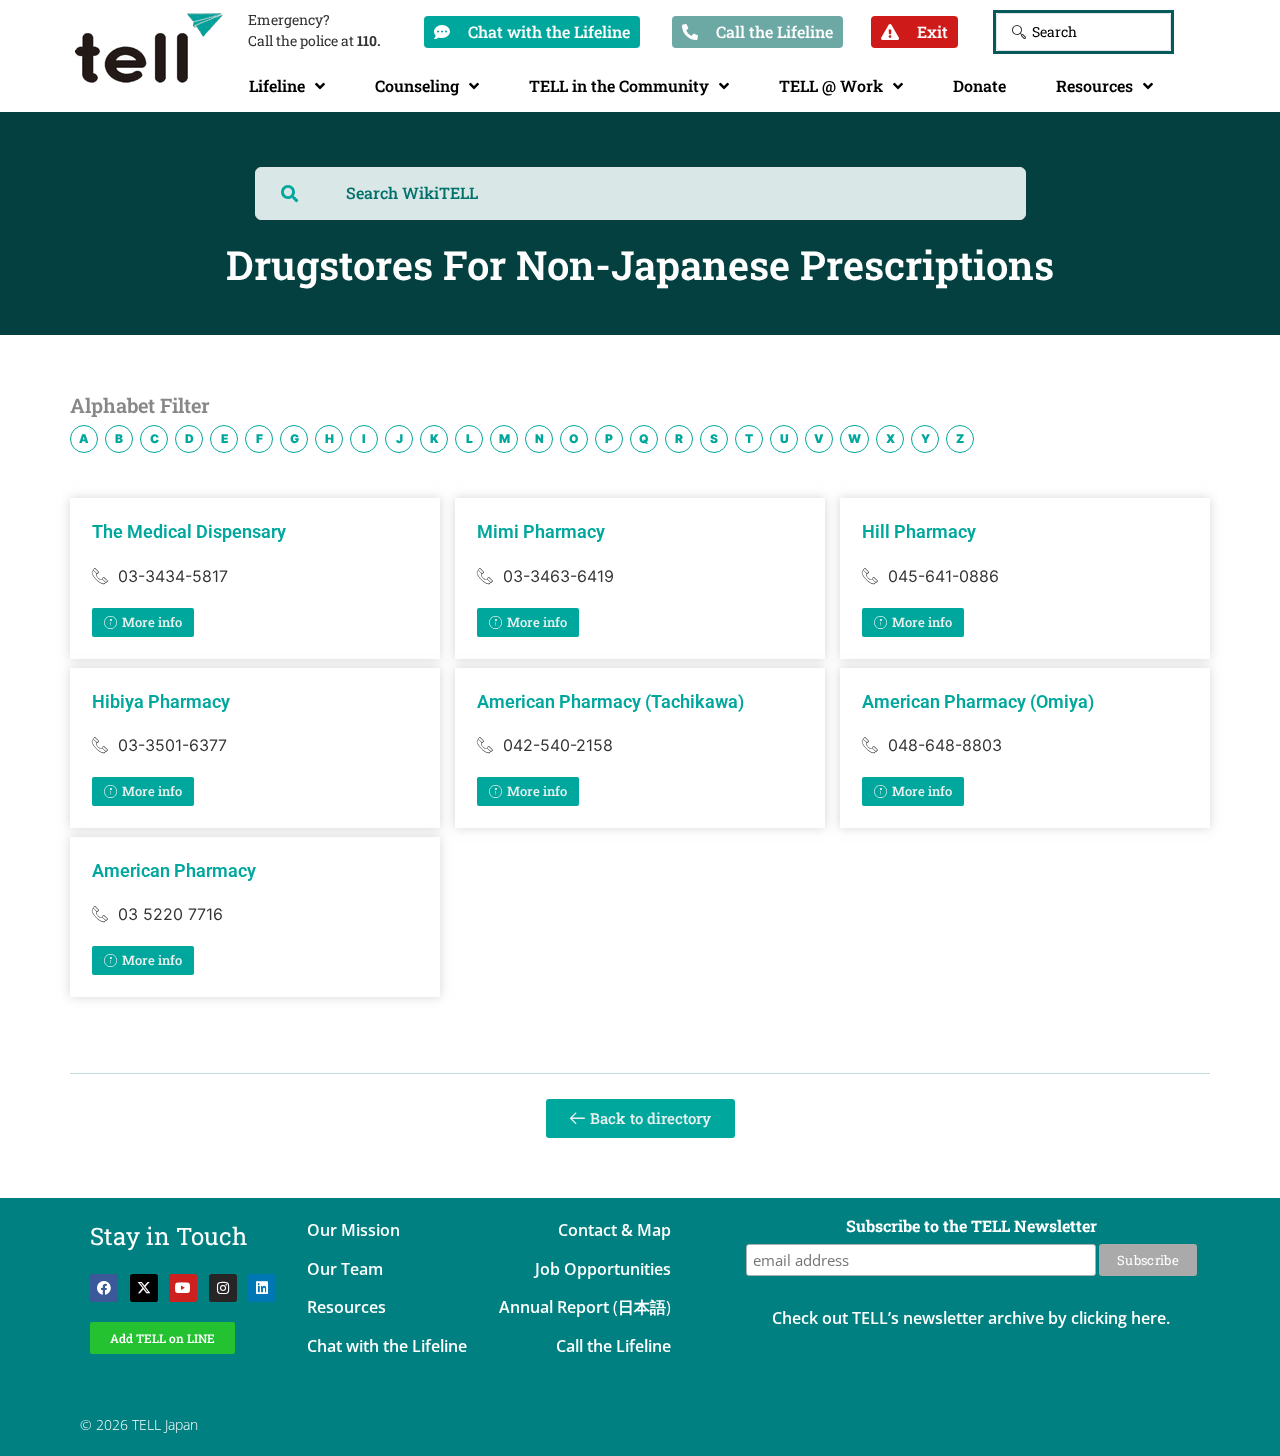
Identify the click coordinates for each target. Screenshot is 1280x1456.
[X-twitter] (144, 1288)
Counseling (417, 85)
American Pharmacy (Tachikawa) (610, 701)
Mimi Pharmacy (541, 531)
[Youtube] (183, 1288)
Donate (979, 85)
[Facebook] (104, 1288)
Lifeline (277, 85)
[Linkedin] (262, 1288)
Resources (1094, 85)
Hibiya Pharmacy (161, 701)
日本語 (642, 1307)
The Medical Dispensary (189, 531)
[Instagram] (223, 1288)
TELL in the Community (619, 85)
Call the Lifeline (613, 1346)
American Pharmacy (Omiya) (978, 701)
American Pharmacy (174, 870)
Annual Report (554, 1307)
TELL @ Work (831, 85)
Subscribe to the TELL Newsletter (971, 1227)
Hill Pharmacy (919, 531)
